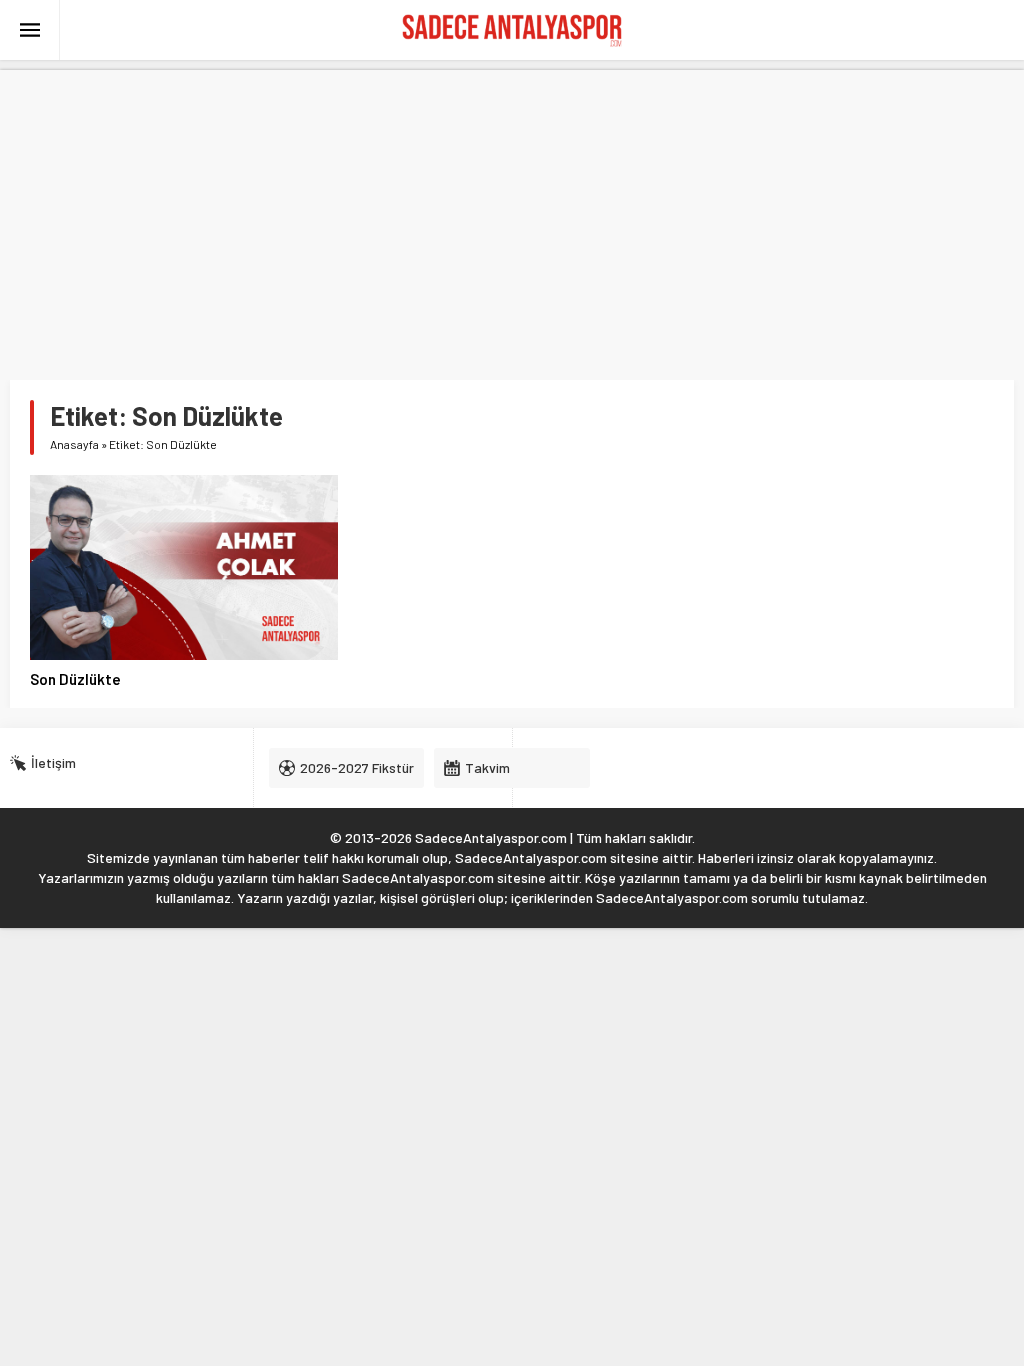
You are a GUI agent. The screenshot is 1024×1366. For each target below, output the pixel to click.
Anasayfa (74, 444)
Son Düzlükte (75, 679)
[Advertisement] (512, 210)
